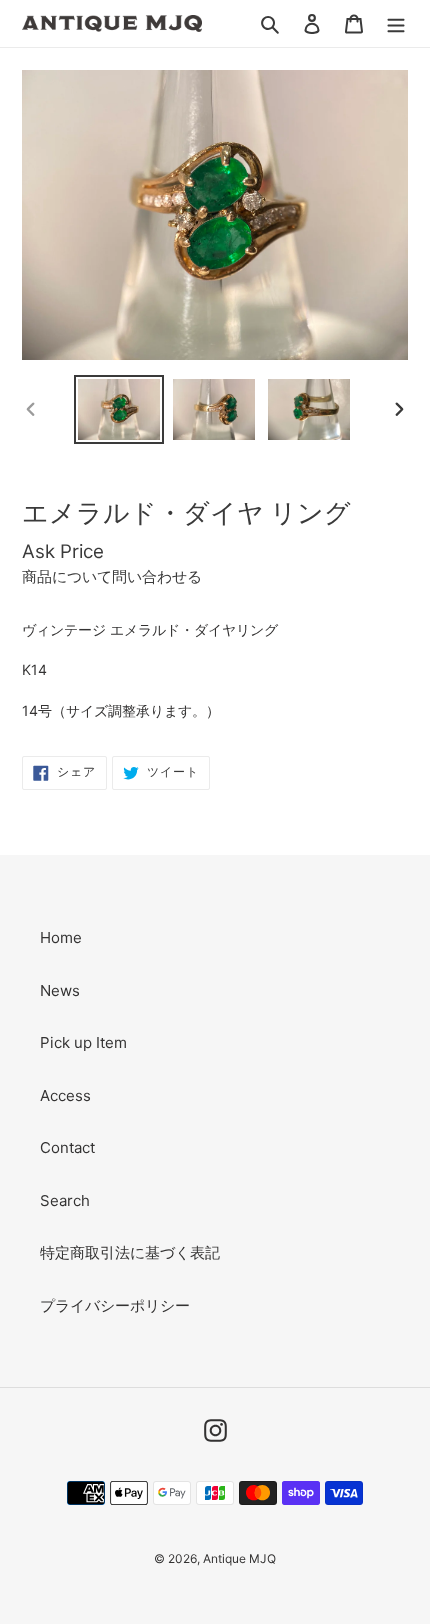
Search (65, 1200)
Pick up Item (83, 1042)
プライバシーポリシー (115, 1305)
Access (65, 1095)
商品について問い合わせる (112, 576)
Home (61, 937)
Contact (67, 1147)
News (60, 990)
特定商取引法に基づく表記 (130, 1252)
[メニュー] (396, 23)
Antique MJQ (239, 1558)
